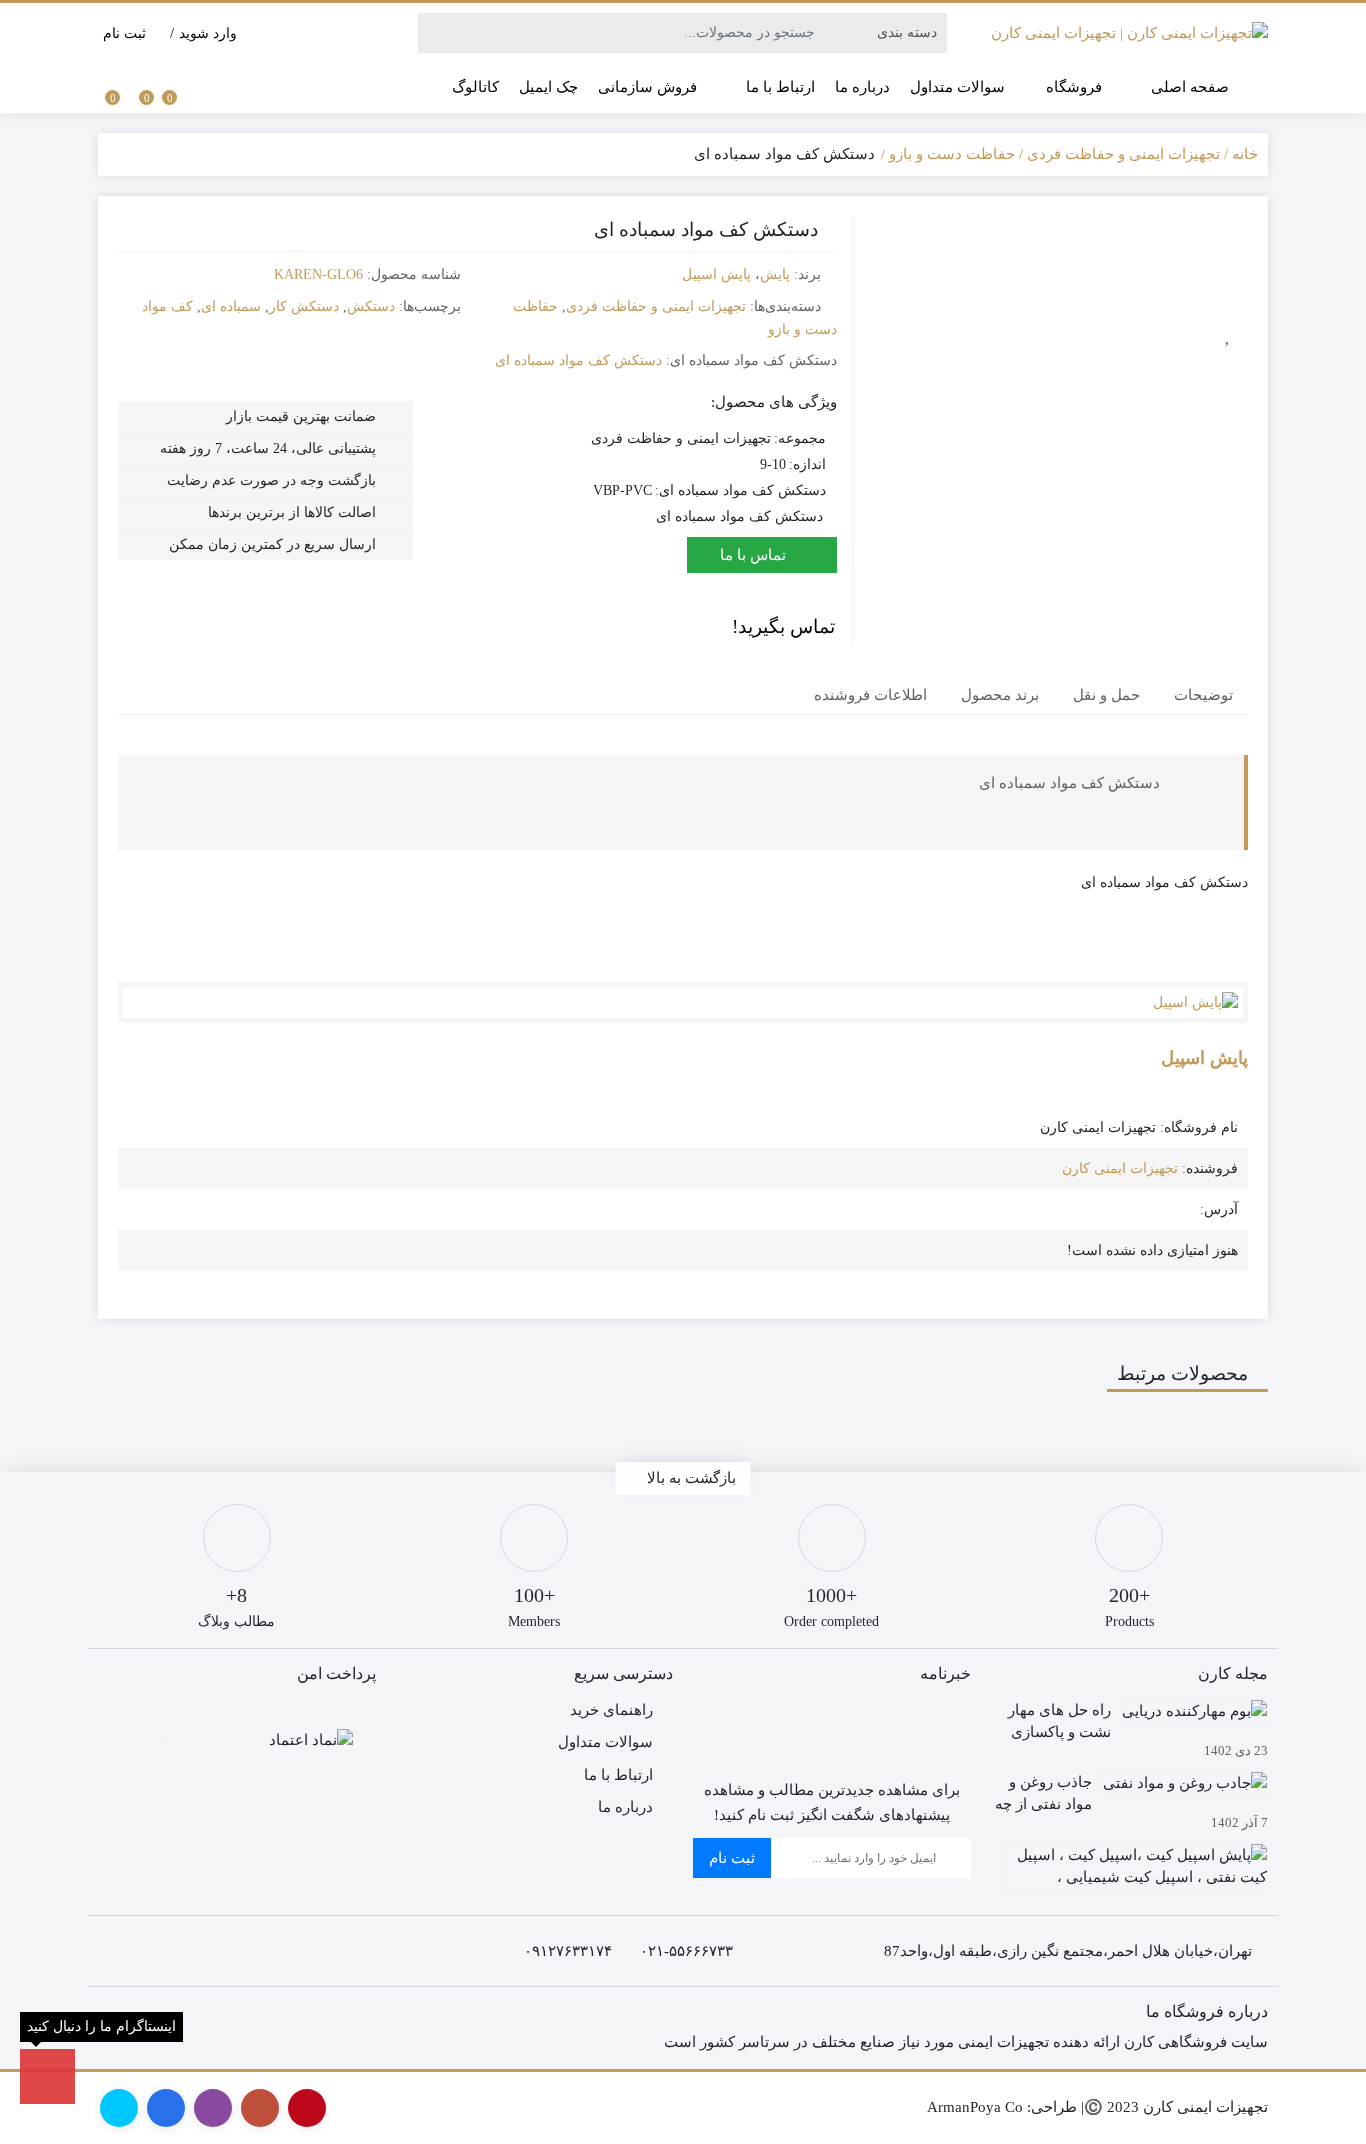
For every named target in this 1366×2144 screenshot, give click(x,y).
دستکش (371, 306)
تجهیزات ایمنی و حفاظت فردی (1123, 154)
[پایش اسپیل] (683, 1002)
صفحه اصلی (1190, 87)
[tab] (1203, 695)
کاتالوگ (475, 87)
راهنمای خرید (611, 1710)
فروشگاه (1072, 87)
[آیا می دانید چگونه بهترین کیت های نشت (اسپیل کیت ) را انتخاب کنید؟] (1130, 1874)
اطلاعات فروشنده (870, 696)
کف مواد (167, 306)
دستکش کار (304, 306)
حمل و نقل (1106, 696)
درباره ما (862, 87)
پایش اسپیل (716, 274)
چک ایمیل (548, 87)
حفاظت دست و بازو (952, 154)
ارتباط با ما (780, 87)
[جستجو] (436, 33)
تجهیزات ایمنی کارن (1120, 1168)
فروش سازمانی (647, 87)
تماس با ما (755, 555)
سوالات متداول (957, 87)
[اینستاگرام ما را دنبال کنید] (47, 2076)
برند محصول (1000, 696)
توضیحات (1203, 696)
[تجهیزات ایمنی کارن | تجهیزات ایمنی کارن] (1129, 33)
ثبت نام (732, 1858)
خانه (1245, 154)
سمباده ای (231, 306)
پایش (775, 274)
